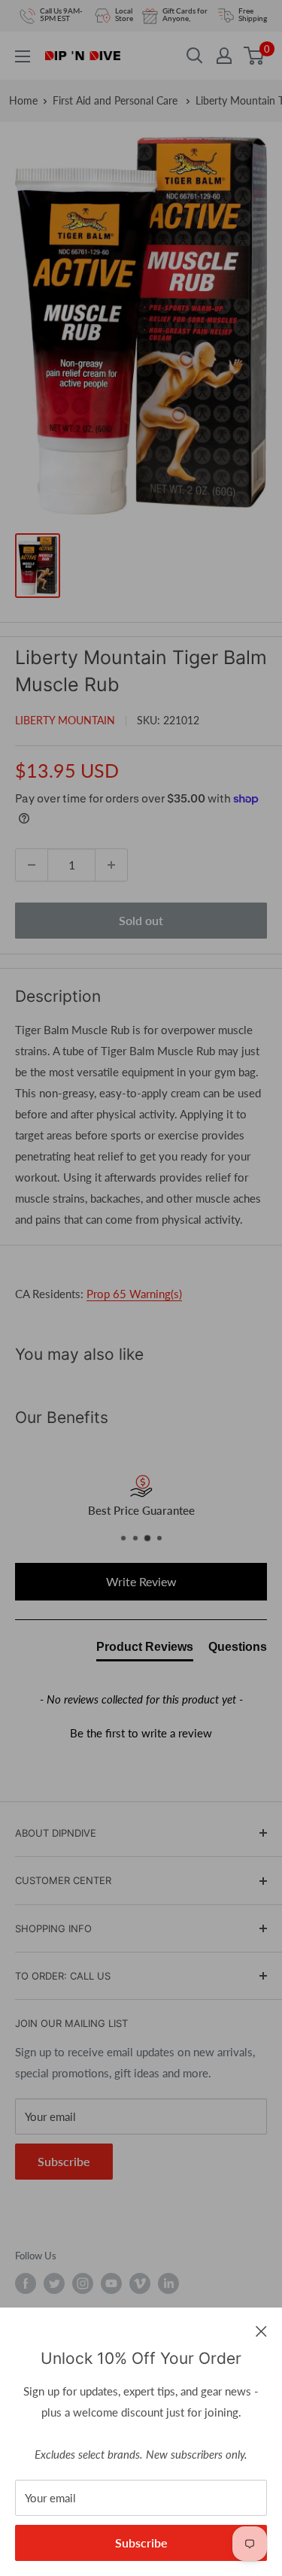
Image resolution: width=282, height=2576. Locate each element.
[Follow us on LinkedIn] (168, 2283)
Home (23, 100)
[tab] (145, 1650)
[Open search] (195, 56)
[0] (255, 56)
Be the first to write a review (141, 1733)
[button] (141, 1731)
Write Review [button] (141, 1581)
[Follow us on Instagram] (83, 2283)
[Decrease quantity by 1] (32, 865)
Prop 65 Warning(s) (134, 1294)
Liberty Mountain (65, 720)
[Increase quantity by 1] (111, 865)
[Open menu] (23, 56)
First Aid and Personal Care (117, 100)
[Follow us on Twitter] (54, 2283)
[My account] (224, 56)
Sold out (141, 920)
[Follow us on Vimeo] (140, 2283)
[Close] (261, 2330)
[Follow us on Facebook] (26, 2283)
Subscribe (141, 2543)
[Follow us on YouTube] (111, 2283)
